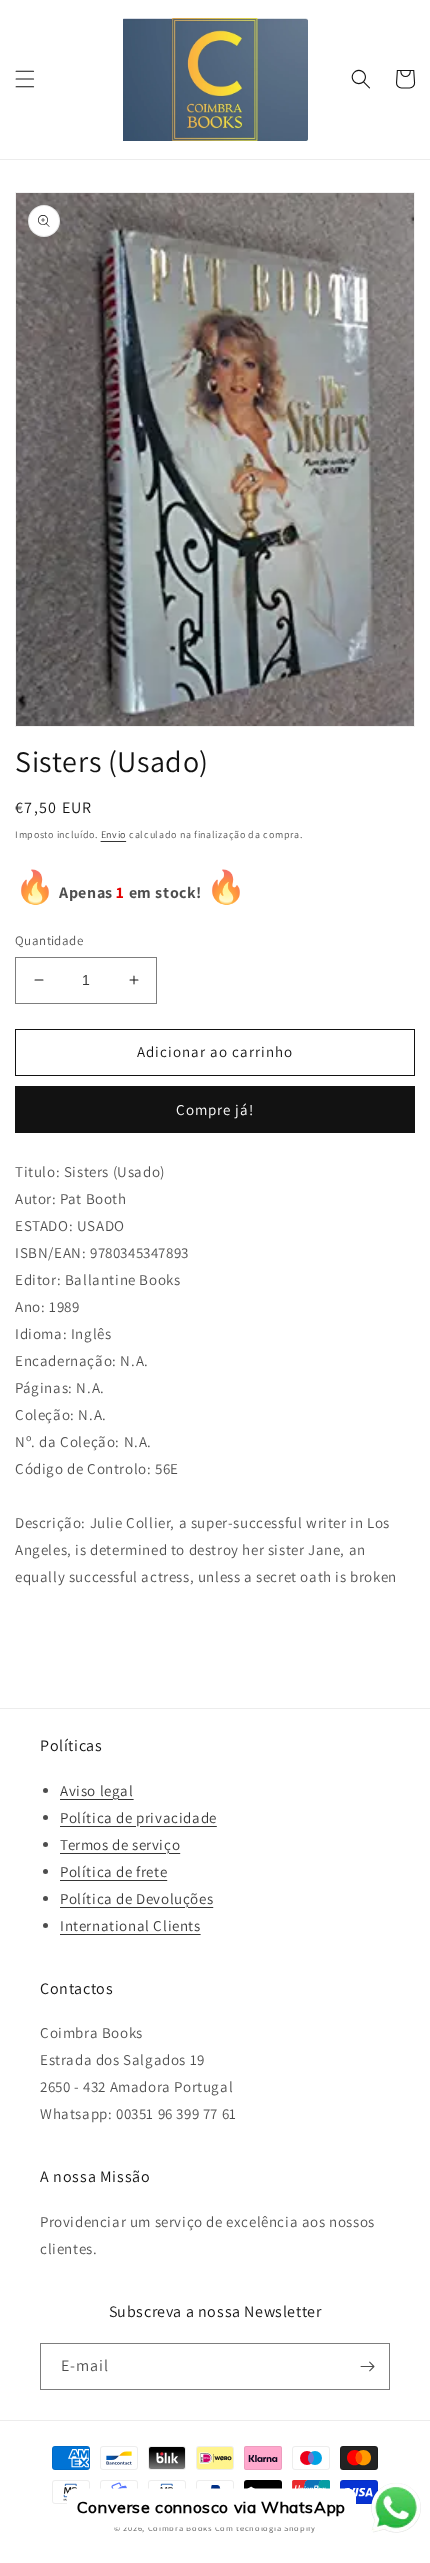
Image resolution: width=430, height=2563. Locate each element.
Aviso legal (97, 1790)
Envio (114, 834)
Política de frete (113, 1871)
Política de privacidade (138, 1817)
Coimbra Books (180, 2527)
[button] (25, 79)
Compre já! (215, 1109)
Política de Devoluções (136, 1898)
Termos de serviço (120, 1844)
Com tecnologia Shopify (265, 2527)
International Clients (130, 1925)
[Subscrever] (367, 2366)
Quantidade (49, 940)
